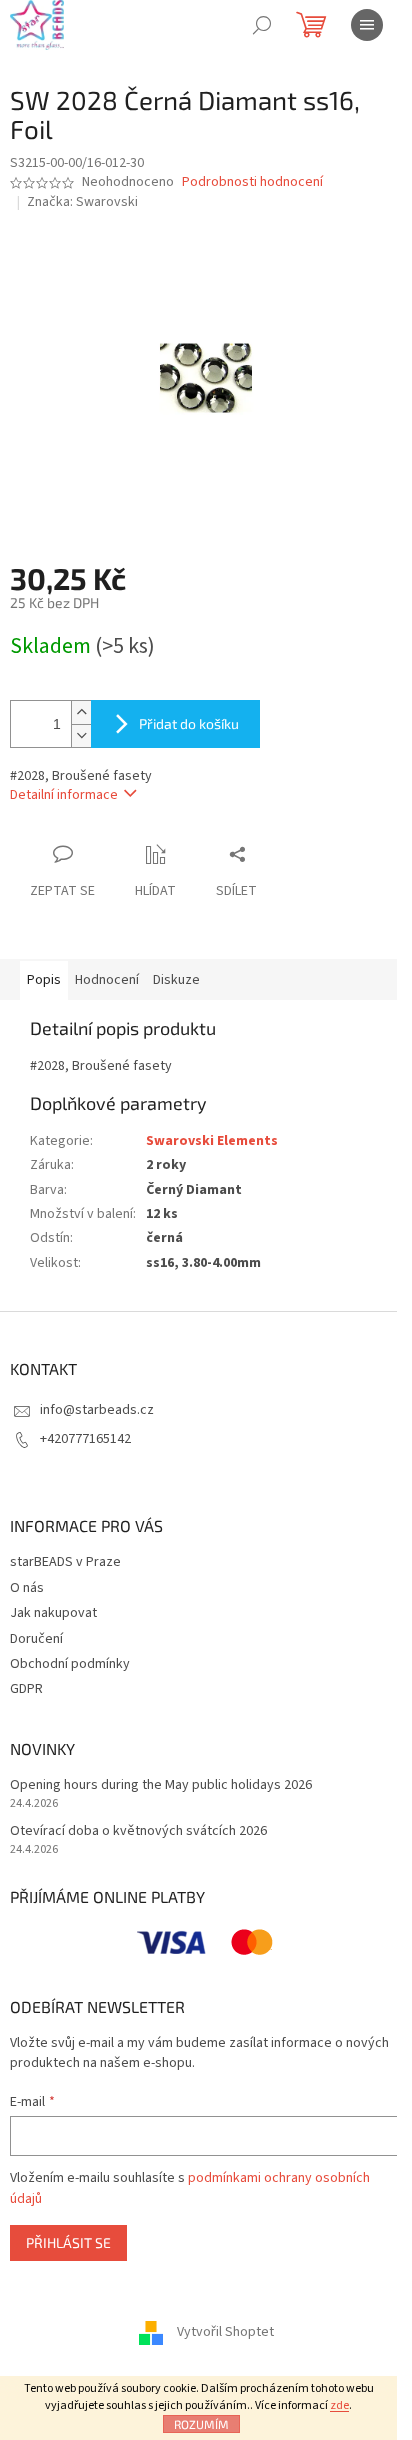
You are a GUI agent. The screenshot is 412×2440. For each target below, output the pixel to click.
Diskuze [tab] (176, 980)
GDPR (26, 1689)
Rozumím (201, 2424)
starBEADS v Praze (65, 1562)
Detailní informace (64, 795)
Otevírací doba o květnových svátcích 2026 (138, 1831)
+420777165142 (85, 1439)
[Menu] (367, 25)
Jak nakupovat (53, 1613)
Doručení (36, 1639)
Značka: (82, 202)
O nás (27, 1588)
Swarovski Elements (212, 1141)
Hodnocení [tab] (107, 980)
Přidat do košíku (189, 723)
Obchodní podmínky (70, 1664)
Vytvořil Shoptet (225, 2332)
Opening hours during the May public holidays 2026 (161, 1785)
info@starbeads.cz (97, 1410)
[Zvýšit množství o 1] (81, 712)
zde (339, 2405)
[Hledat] (262, 25)
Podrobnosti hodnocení (252, 182)
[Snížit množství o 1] (81, 735)
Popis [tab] (44, 980)
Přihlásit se (68, 2242)
